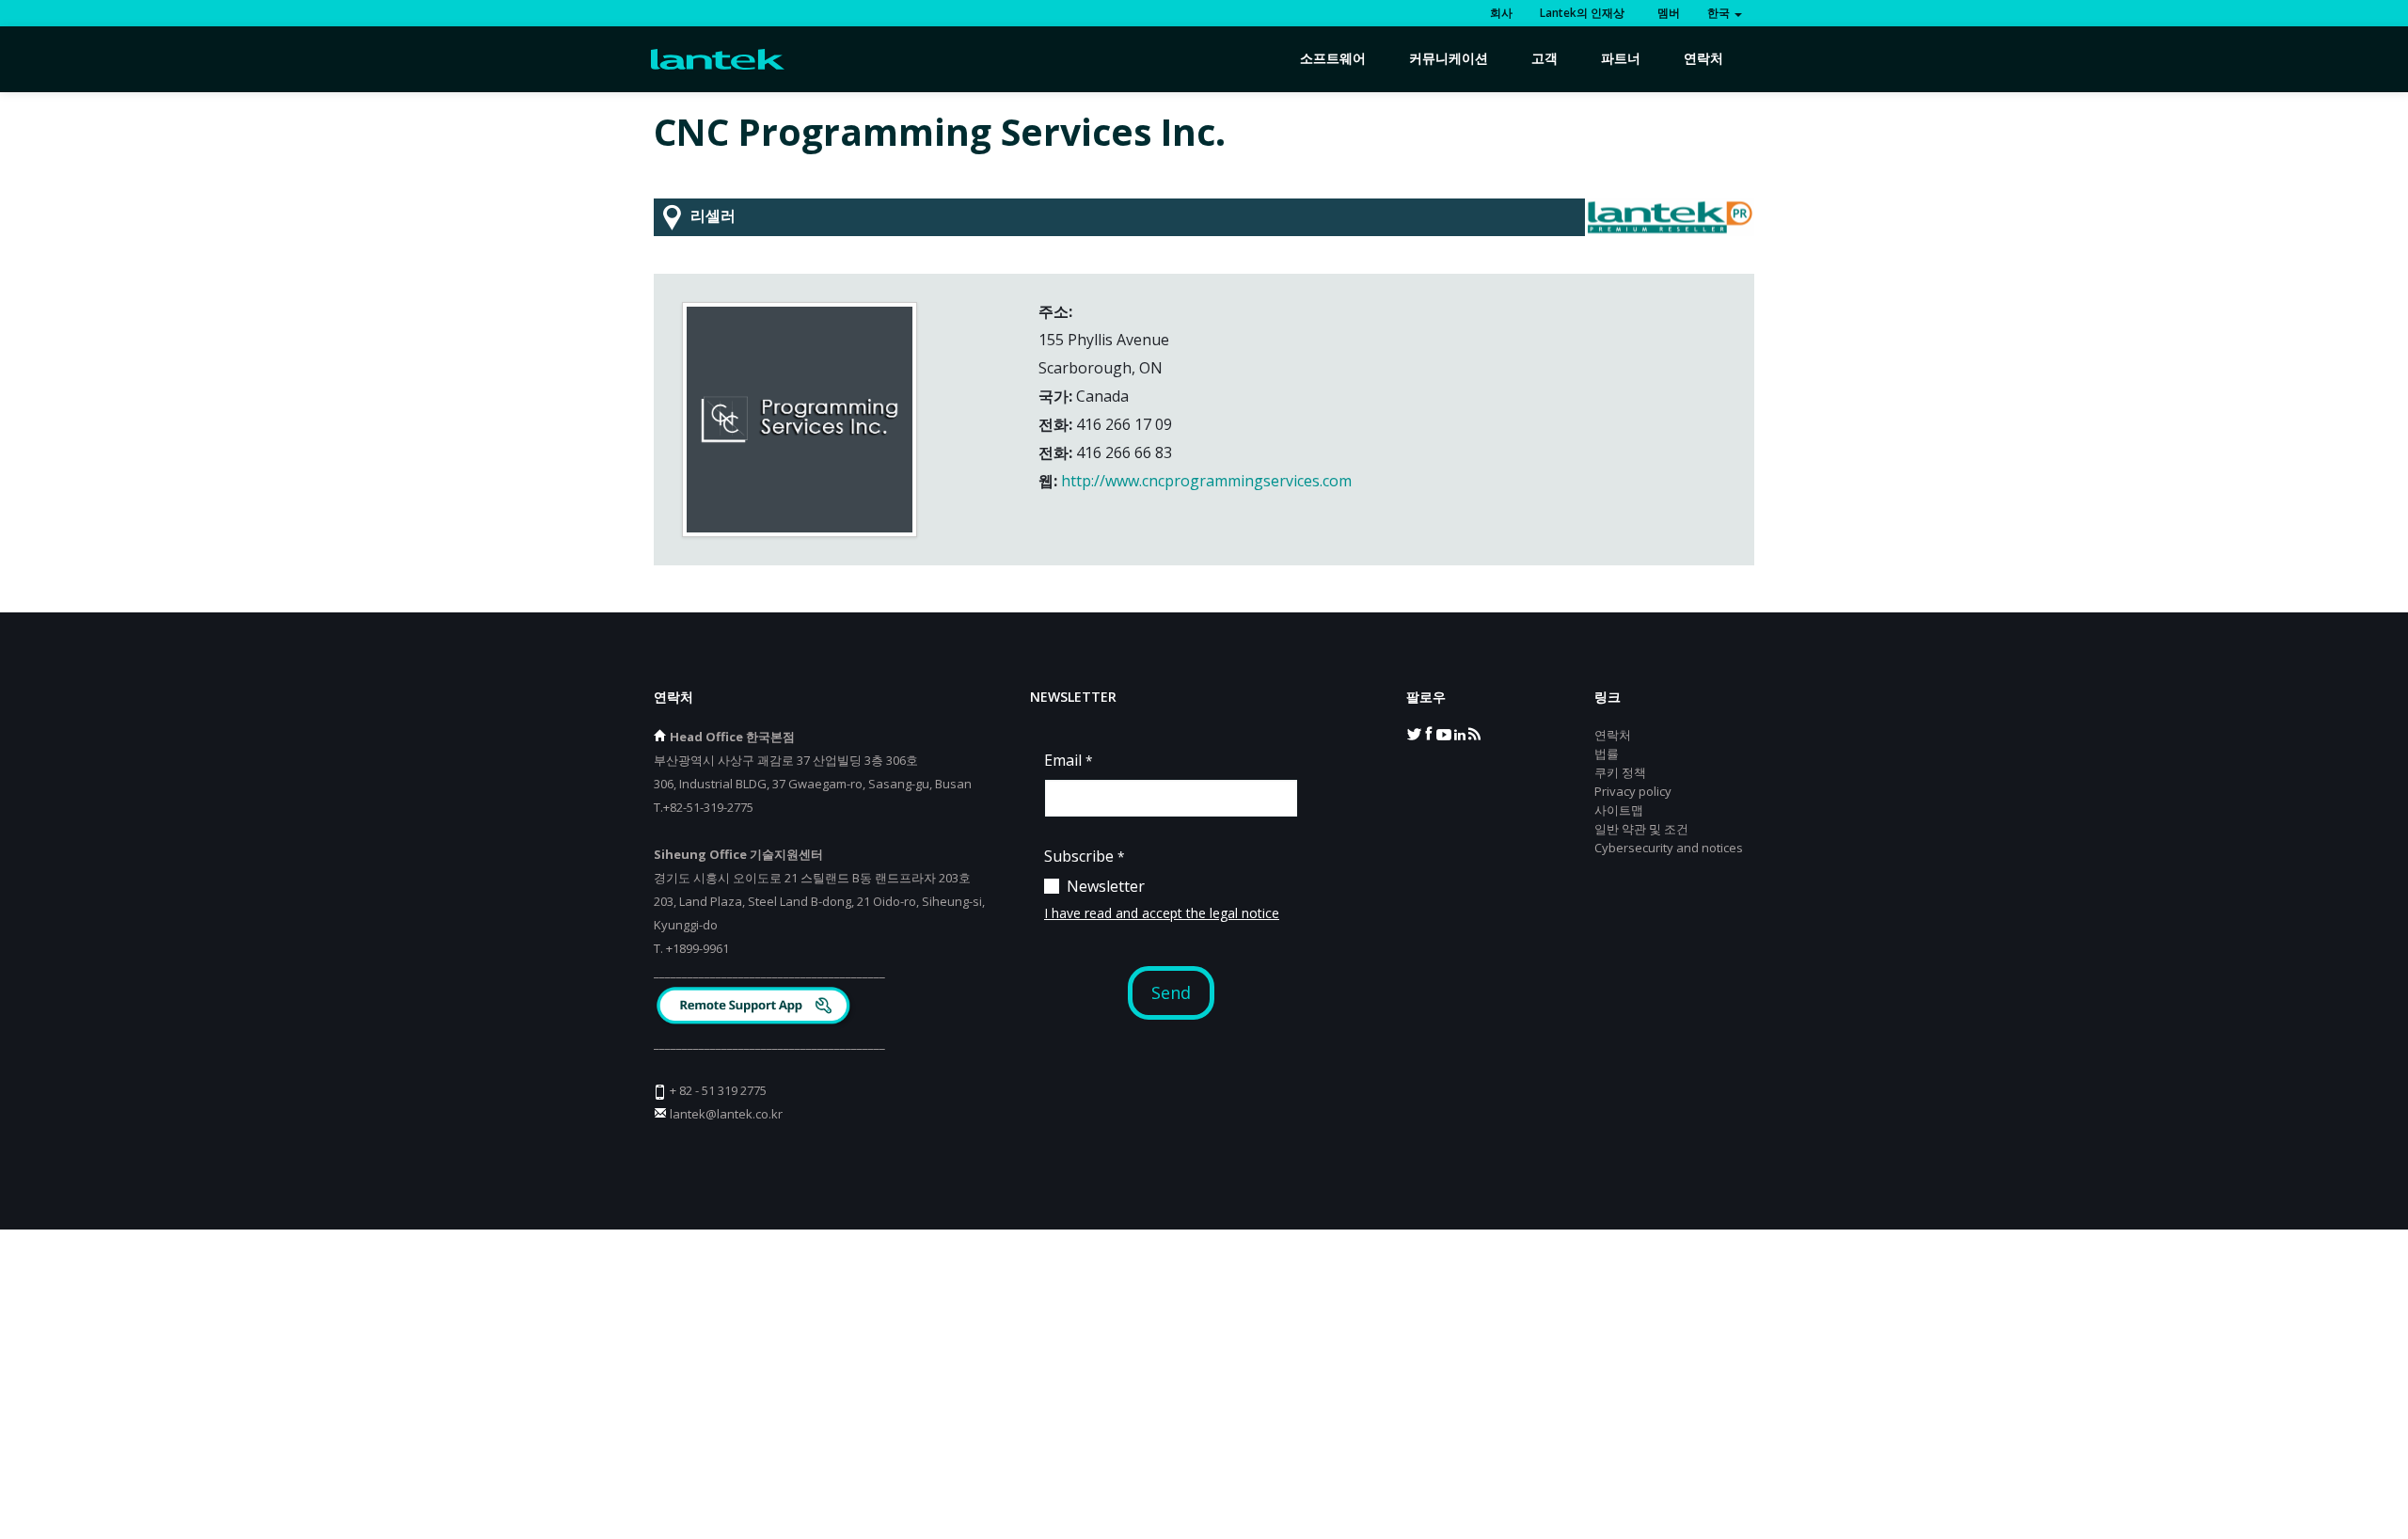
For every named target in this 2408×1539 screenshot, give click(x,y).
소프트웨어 (1333, 58)
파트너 (1621, 58)
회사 (1501, 13)
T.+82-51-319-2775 (704, 807)
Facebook (1429, 733)
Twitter (1414, 733)
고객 (1545, 58)
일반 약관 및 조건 (1641, 829)
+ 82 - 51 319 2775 (718, 1090)
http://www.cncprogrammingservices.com (1206, 481)
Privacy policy (1633, 791)
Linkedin (1459, 733)
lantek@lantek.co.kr (726, 1114)
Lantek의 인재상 (1582, 13)
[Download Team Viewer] (756, 1008)
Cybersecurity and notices (1669, 848)
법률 (1607, 754)
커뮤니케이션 (1449, 58)
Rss (1474, 733)
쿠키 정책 (1620, 772)
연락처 (1703, 58)
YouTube (1444, 733)
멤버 (1666, 13)
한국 (1720, 13)
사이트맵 (1619, 810)
